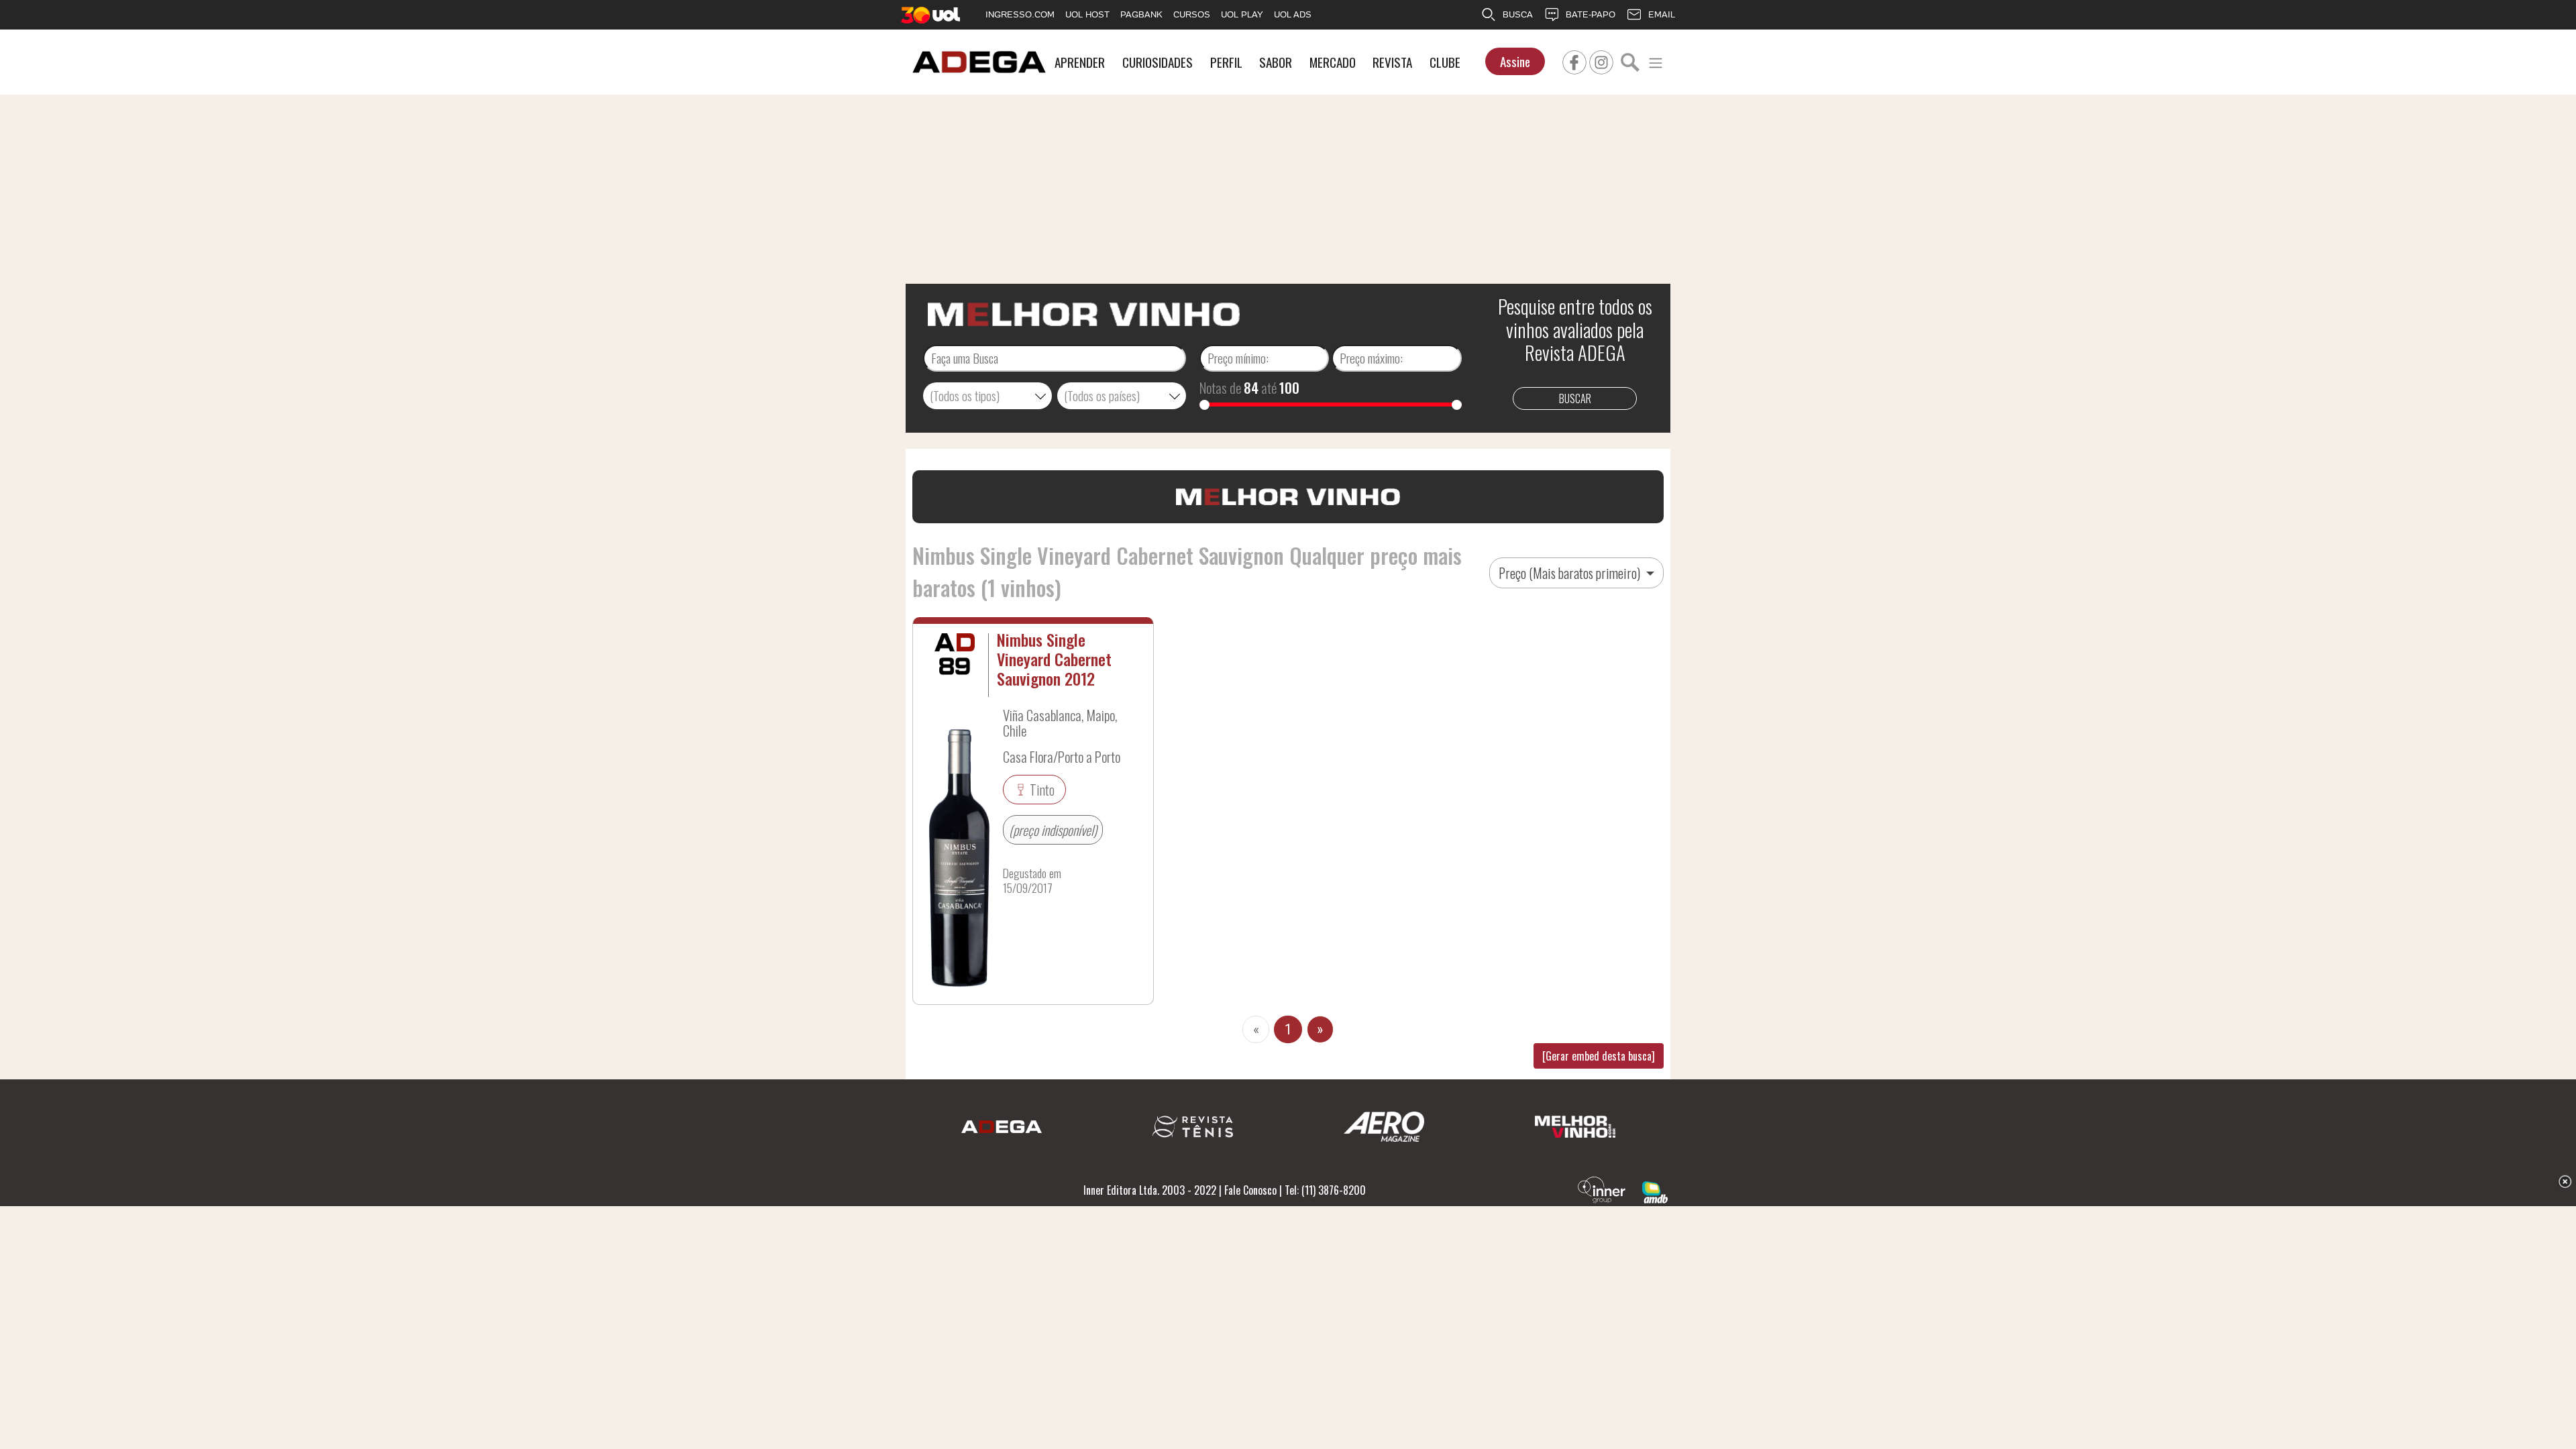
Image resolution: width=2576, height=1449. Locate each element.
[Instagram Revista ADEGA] (1601, 60)
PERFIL (1226, 62)
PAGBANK (1141, 14)
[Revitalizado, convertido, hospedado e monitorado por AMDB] (1655, 1191)
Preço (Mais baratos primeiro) (1571, 573)
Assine (1515, 61)
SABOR (1276, 62)
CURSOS (1192, 14)
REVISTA (1392, 62)
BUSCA (1518, 14)
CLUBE (1445, 62)
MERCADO (1333, 62)
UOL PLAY (1242, 14)
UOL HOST (1087, 14)
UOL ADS (1293, 14)
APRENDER (1080, 62)
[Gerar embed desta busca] (1599, 1056)
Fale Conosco (1250, 1190)
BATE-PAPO (1591, 14)
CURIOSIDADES (1158, 62)
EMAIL (1662, 14)
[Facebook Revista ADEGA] (1574, 60)
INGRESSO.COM (1020, 14)
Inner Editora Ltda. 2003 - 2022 (1150, 1190)
